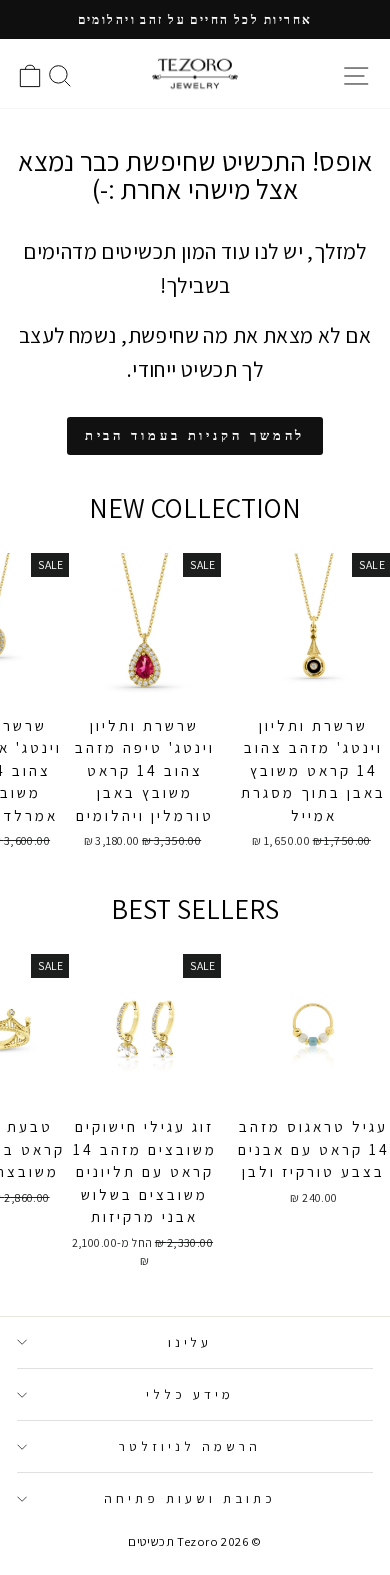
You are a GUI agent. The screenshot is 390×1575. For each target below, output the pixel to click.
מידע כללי (190, 1394)
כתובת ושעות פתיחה (190, 1498)
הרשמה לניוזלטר (190, 1446)
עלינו (190, 1342)
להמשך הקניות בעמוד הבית (195, 435)
